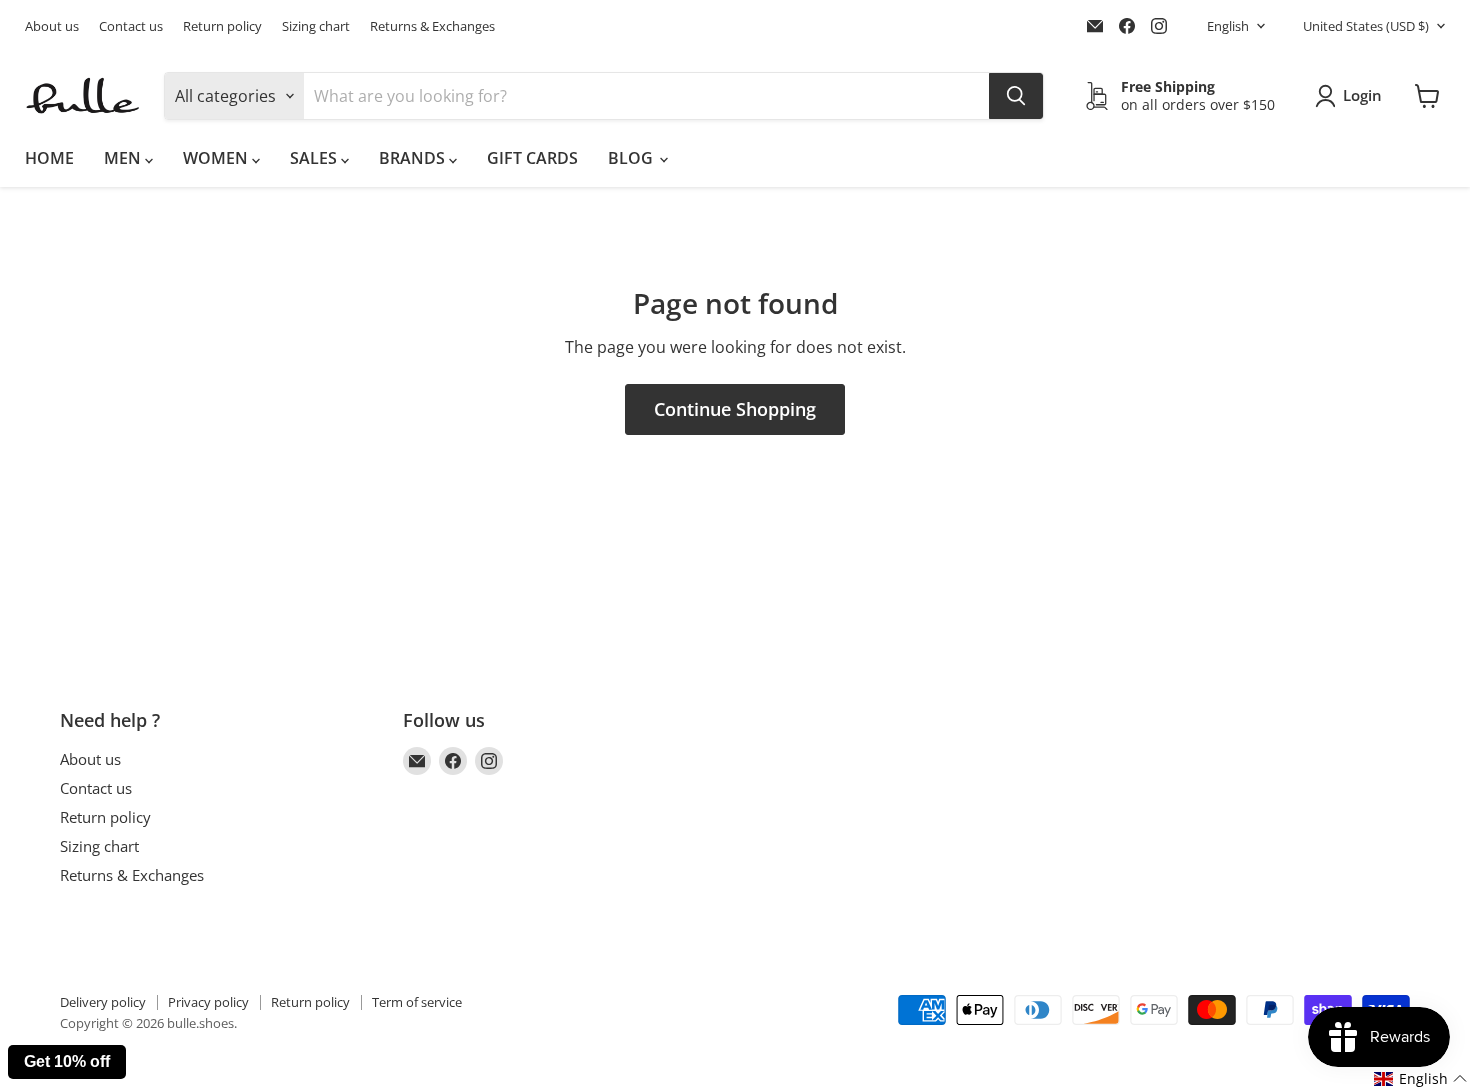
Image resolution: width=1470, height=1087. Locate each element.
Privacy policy (208, 1002)
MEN (124, 158)
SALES (315, 158)
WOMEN (217, 158)
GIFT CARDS (532, 158)
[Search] (1016, 96)
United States (1366, 26)
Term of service (417, 1002)
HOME (49, 158)
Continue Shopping (735, 409)
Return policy (222, 26)
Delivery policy (103, 1002)
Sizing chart (316, 26)
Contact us (131, 26)
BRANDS (414, 158)
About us (52, 26)
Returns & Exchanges (432, 26)
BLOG (632, 158)
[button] (1421, 1079)
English (1228, 26)
